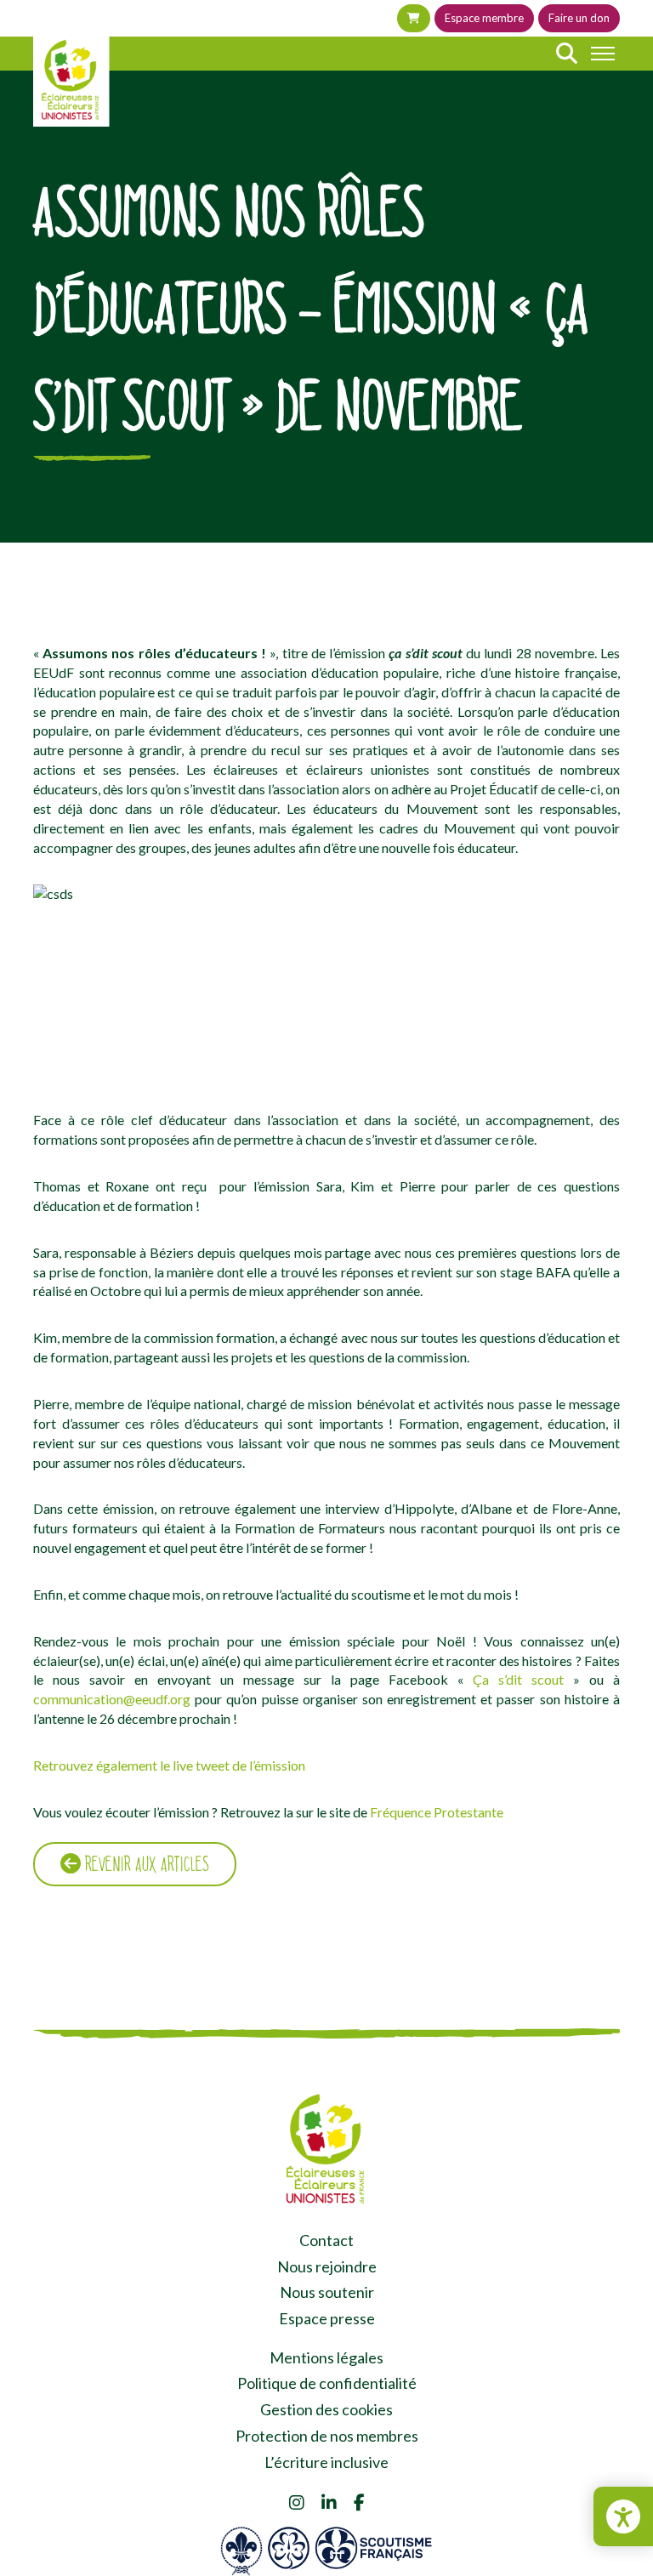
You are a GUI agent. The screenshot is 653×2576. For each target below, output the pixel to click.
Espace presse (327, 2318)
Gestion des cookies (326, 2409)
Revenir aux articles (145, 1864)
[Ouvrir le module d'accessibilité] (623, 2516)
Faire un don (579, 18)
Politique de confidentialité (327, 2383)
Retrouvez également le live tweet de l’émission (169, 1765)
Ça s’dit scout (518, 1679)
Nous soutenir (327, 2292)
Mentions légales (326, 2357)
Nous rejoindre (327, 2266)
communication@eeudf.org (112, 1699)
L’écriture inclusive (326, 2462)
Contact (326, 2240)
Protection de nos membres (327, 2436)
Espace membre (484, 18)
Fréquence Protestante (437, 1812)
